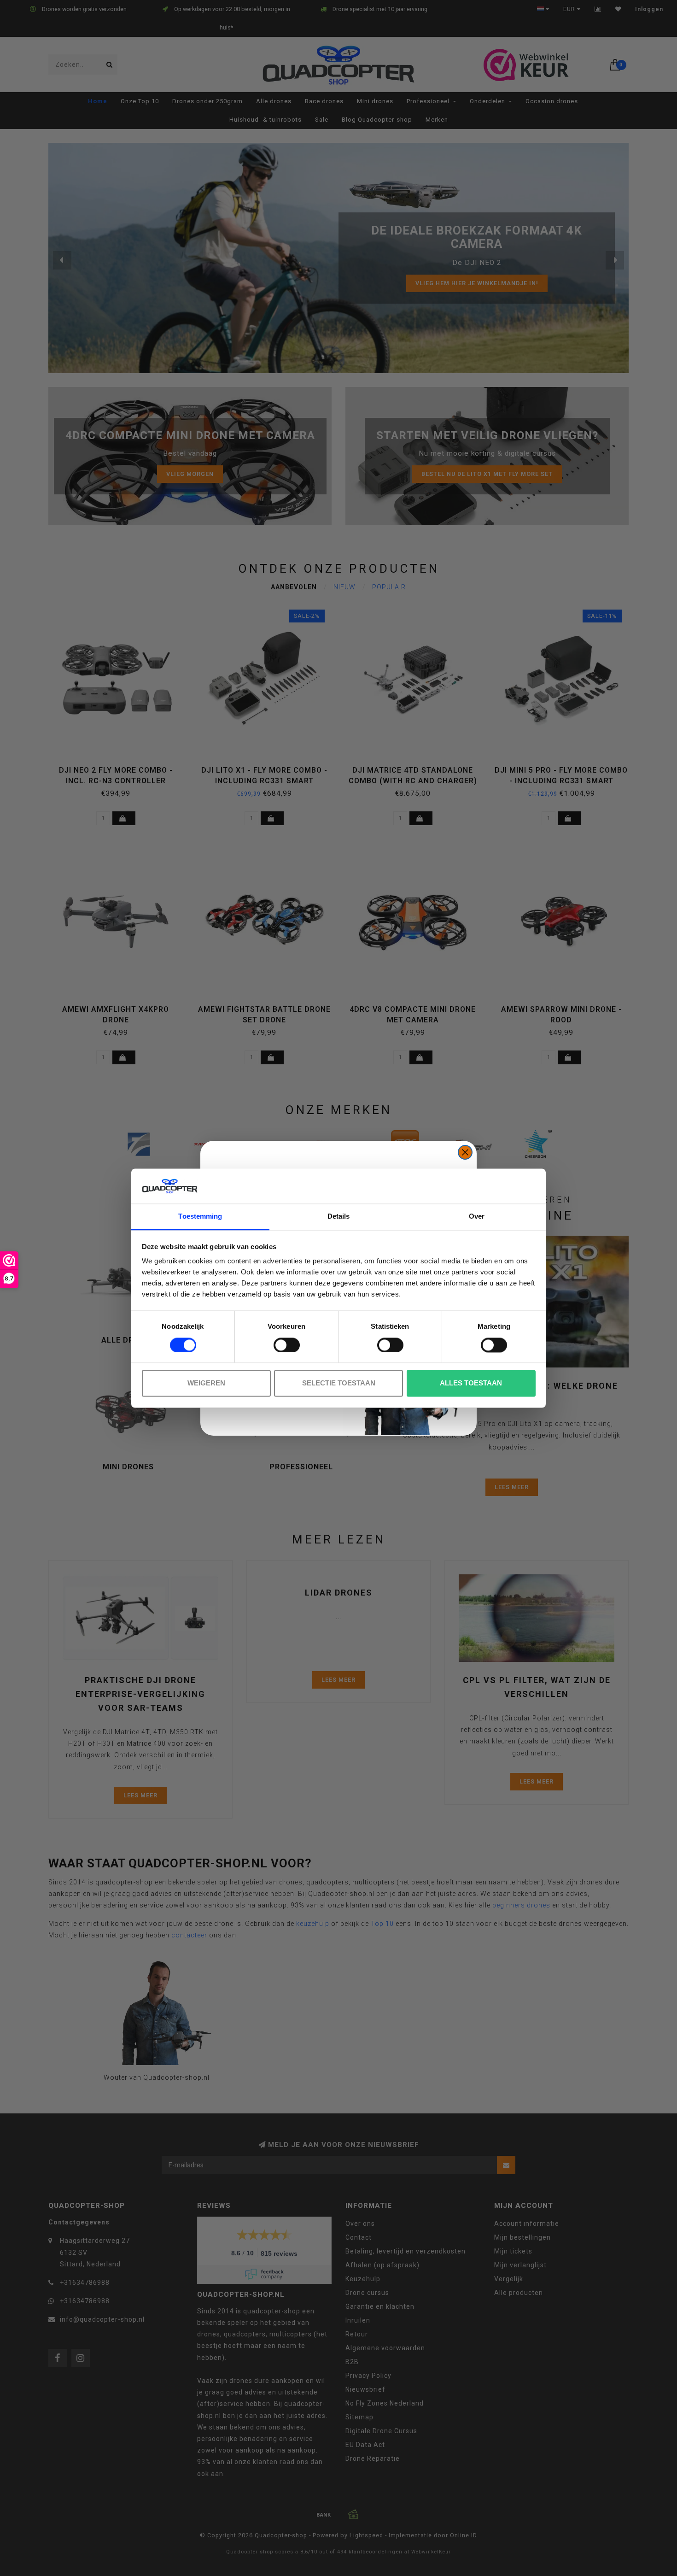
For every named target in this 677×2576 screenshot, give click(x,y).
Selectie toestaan (339, 1383)
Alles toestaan (471, 1383)
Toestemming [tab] (200, 1217)
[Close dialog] (465, 1152)
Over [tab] (477, 1217)
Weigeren (206, 1383)
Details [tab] (339, 1217)
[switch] (287, 1345)
